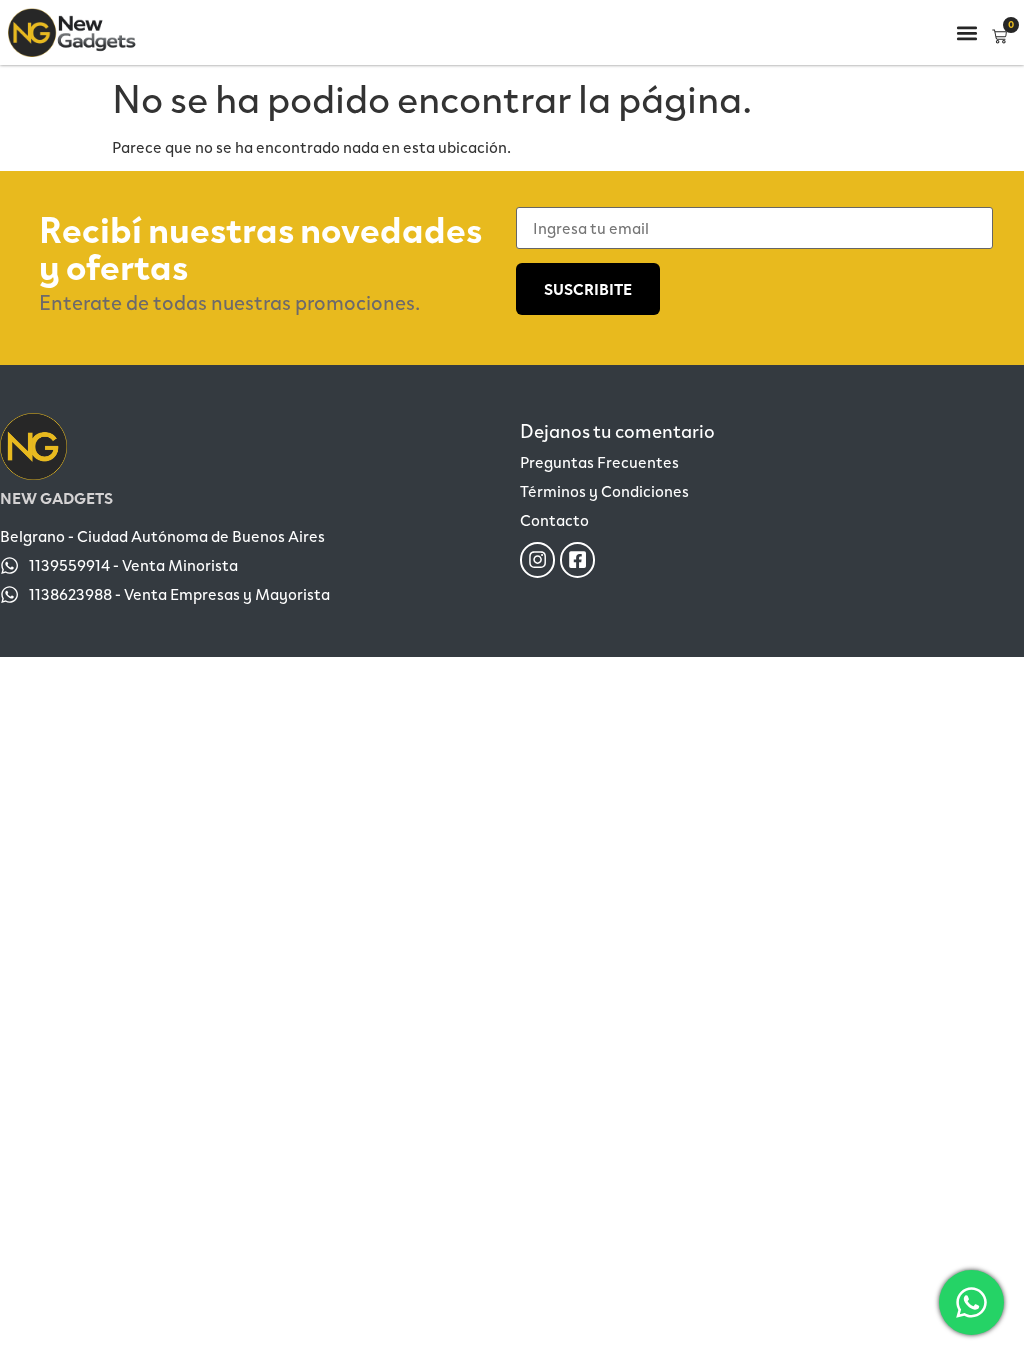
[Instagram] (537, 559)
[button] (966, 32)
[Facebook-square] (577, 559)
